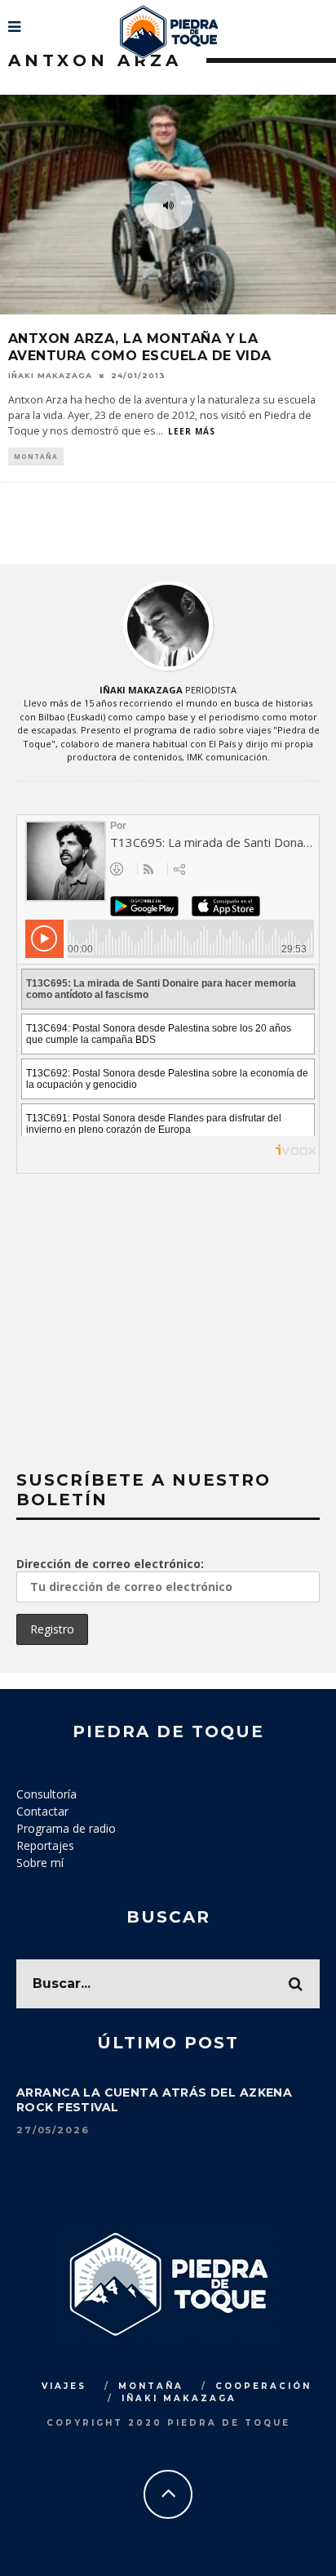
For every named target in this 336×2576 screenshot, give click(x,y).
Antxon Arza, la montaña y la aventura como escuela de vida (140, 347)
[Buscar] (322, 20)
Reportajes (45, 1845)
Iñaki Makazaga (50, 375)
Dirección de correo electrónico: (110, 1564)
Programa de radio (66, 1828)
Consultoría (46, 1794)
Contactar (42, 1811)
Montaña (36, 456)
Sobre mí (40, 1863)
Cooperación (263, 2386)
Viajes (64, 2386)
